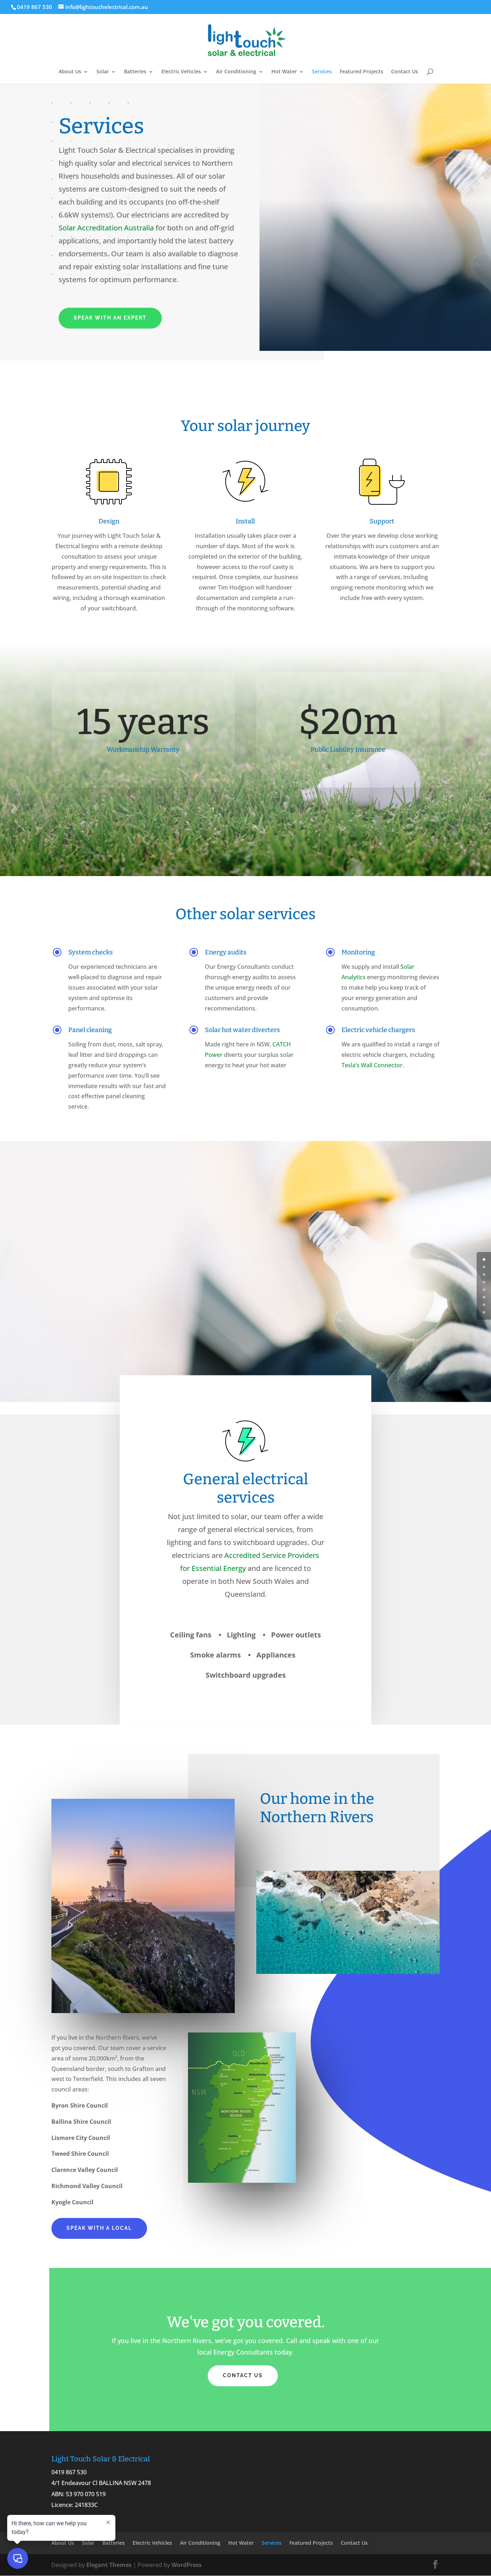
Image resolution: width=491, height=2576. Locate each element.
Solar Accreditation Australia (106, 228)
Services (322, 72)
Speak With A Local (99, 2228)
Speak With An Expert (110, 318)
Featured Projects (361, 72)
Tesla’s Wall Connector (372, 1065)
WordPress (187, 2565)
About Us (70, 72)
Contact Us (405, 72)
